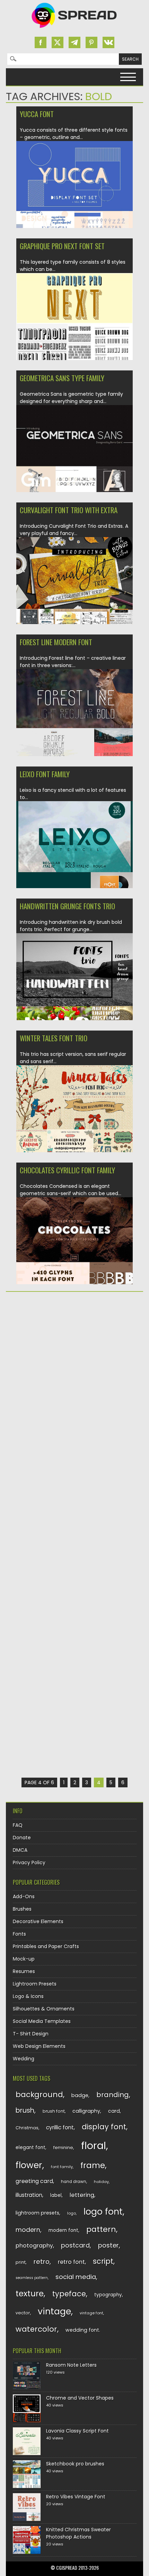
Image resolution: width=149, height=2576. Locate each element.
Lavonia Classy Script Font (77, 2431)
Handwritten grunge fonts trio (67, 906)
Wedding (24, 2059)
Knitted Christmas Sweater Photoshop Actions (78, 2533)
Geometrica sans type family (62, 378)
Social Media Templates (42, 2021)
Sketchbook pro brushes (75, 2464)
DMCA (20, 1850)
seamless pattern (32, 2278)
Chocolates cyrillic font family (67, 1170)
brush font (54, 2111)
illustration (29, 2195)
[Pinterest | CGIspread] (91, 42)
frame (93, 2165)
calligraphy (86, 2111)
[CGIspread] (74, 29)
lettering (82, 2195)
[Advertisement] (74, 1377)
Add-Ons (24, 1896)
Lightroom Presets (35, 1984)
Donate (22, 1838)
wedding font (82, 2330)
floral (94, 2145)
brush (25, 2110)
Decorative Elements (38, 1921)
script (103, 2261)
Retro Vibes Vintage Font (76, 2497)
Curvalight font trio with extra (69, 510)
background (39, 2095)
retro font (71, 2262)
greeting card (34, 2181)
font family (62, 2167)
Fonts (19, 1934)
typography (108, 2295)
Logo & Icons (28, 1996)
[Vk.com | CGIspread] (108, 42)
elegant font (30, 2148)
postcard (75, 2245)
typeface (69, 2294)
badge (80, 2095)
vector (23, 2313)
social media (76, 2277)
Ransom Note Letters (71, 2365)
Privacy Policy (29, 1863)
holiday (101, 2182)
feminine (63, 2148)
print (21, 2262)
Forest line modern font (56, 642)
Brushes (22, 1909)
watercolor (36, 2329)
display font (104, 2127)
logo (72, 2213)
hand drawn (74, 2182)
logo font (103, 2212)
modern (28, 2230)
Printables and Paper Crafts (46, 1946)
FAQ (18, 1825)
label (56, 2195)
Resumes (24, 1971)
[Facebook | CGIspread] (41, 42)
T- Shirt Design (31, 2034)
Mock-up (24, 1959)
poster (108, 2245)
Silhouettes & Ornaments (44, 2009)
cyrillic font (60, 2127)
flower (29, 2165)
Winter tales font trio (54, 1038)
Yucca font (37, 114)
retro (42, 2262)
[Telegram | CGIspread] (74, 42)
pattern (101, 2229)
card (114, 2111)
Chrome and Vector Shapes (80, 2398)
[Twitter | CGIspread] (58, 42)
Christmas (27, 2128)
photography (34, 2246)
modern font (63, 2230)
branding (113, 2095)
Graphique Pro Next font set (62, 246)
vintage (54, 2311)
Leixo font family (45, 774)
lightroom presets (37, 2213)
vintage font (91, 2313)
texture (30, 2293)
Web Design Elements (39, 2046)
